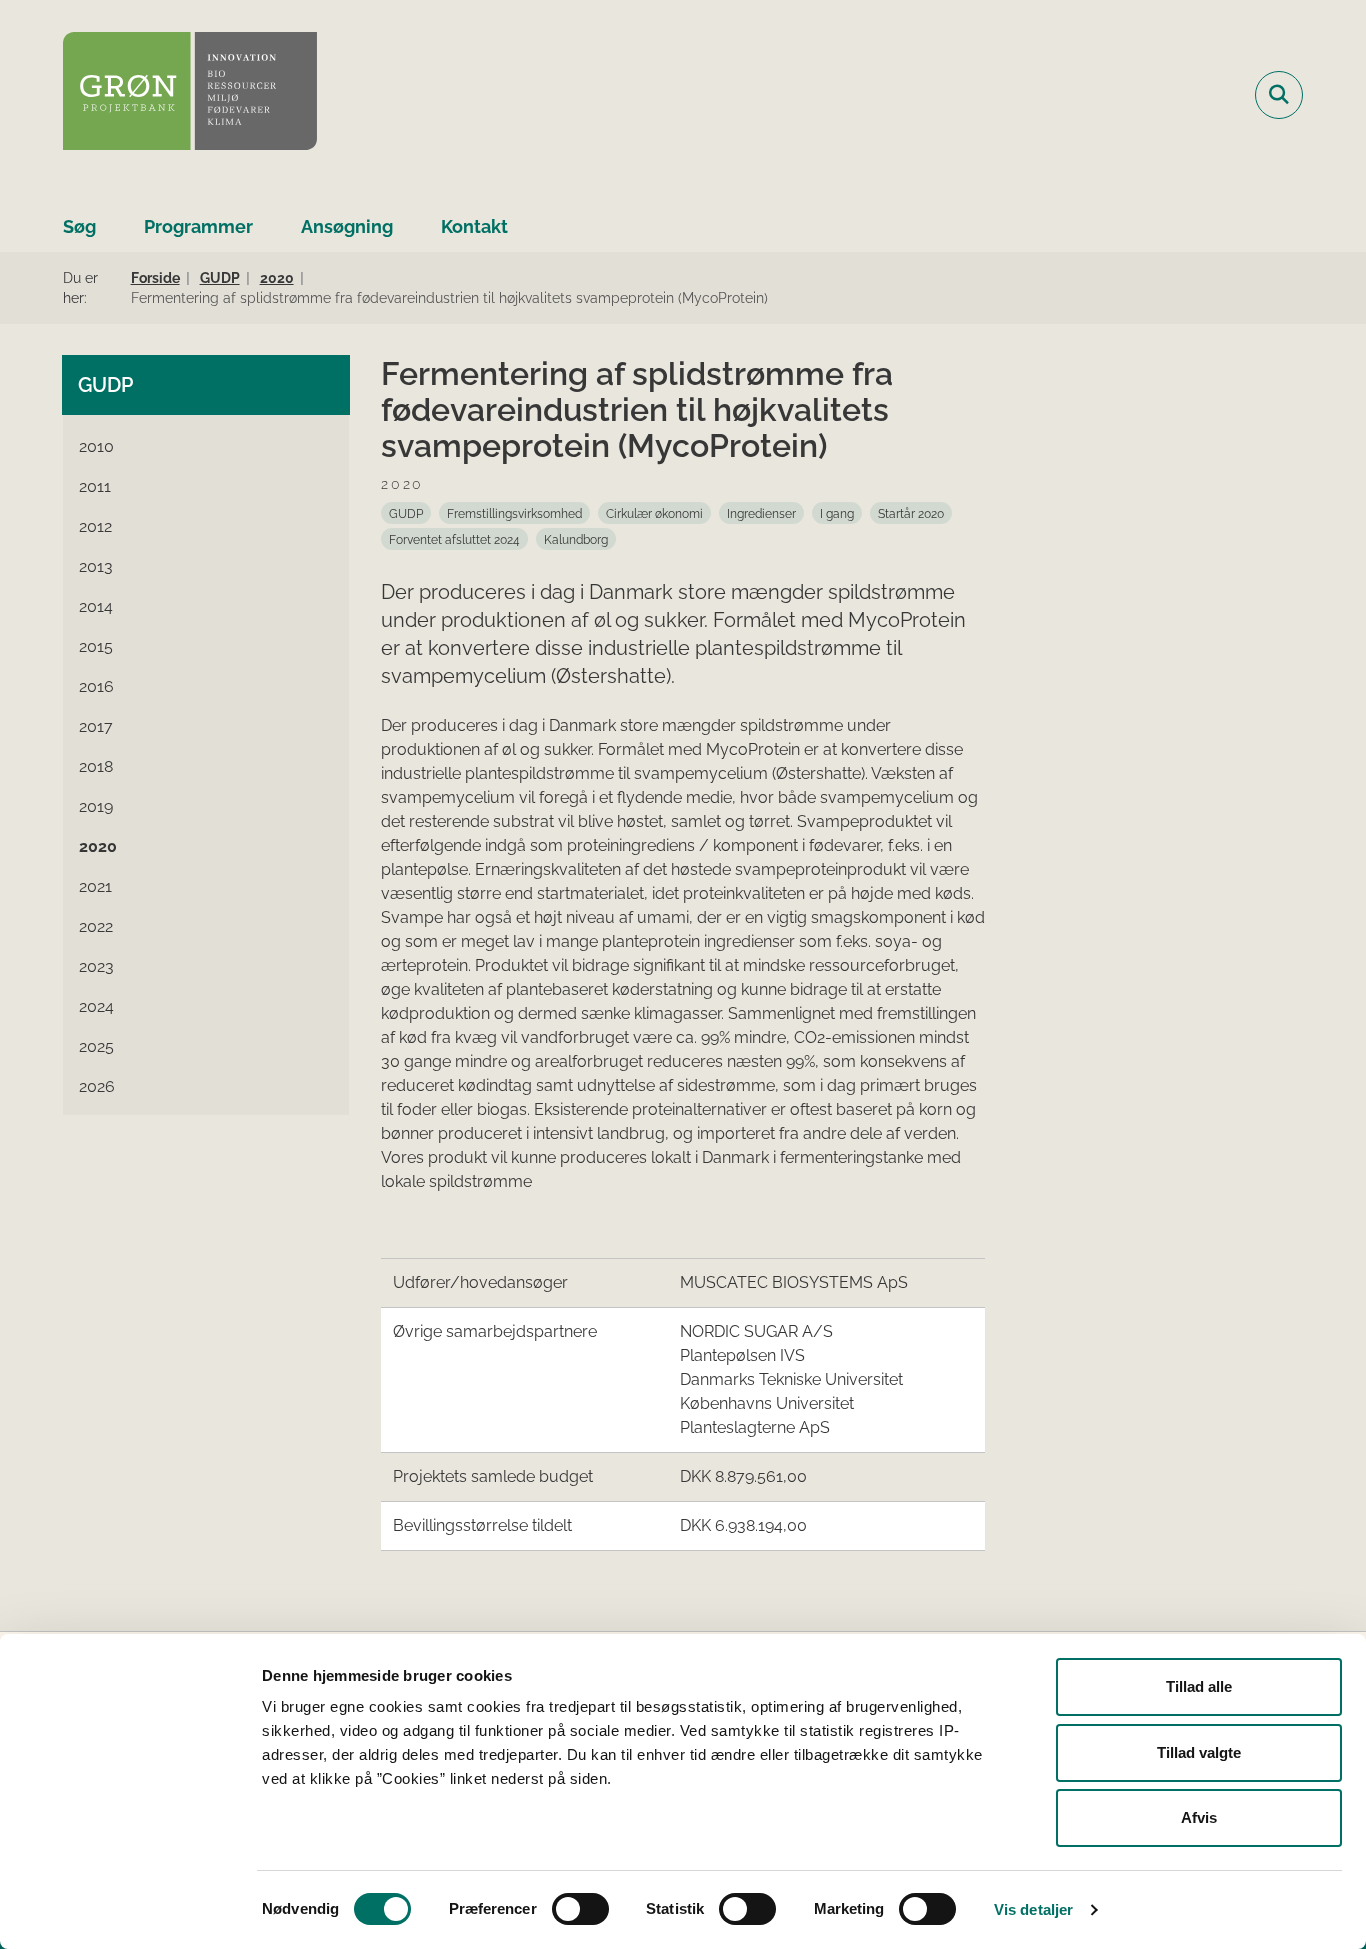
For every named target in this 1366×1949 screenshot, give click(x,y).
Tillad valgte (1199, 1752)
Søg (79, 226)
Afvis (1199, 1817)
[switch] (580, 1909)
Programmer (198, 226)
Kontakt (474, 226)
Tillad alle (1199, 1686)
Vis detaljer (1033, 1909)
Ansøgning (347, 226)
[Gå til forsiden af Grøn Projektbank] (190, 94)
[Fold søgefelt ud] (1279, 95)
